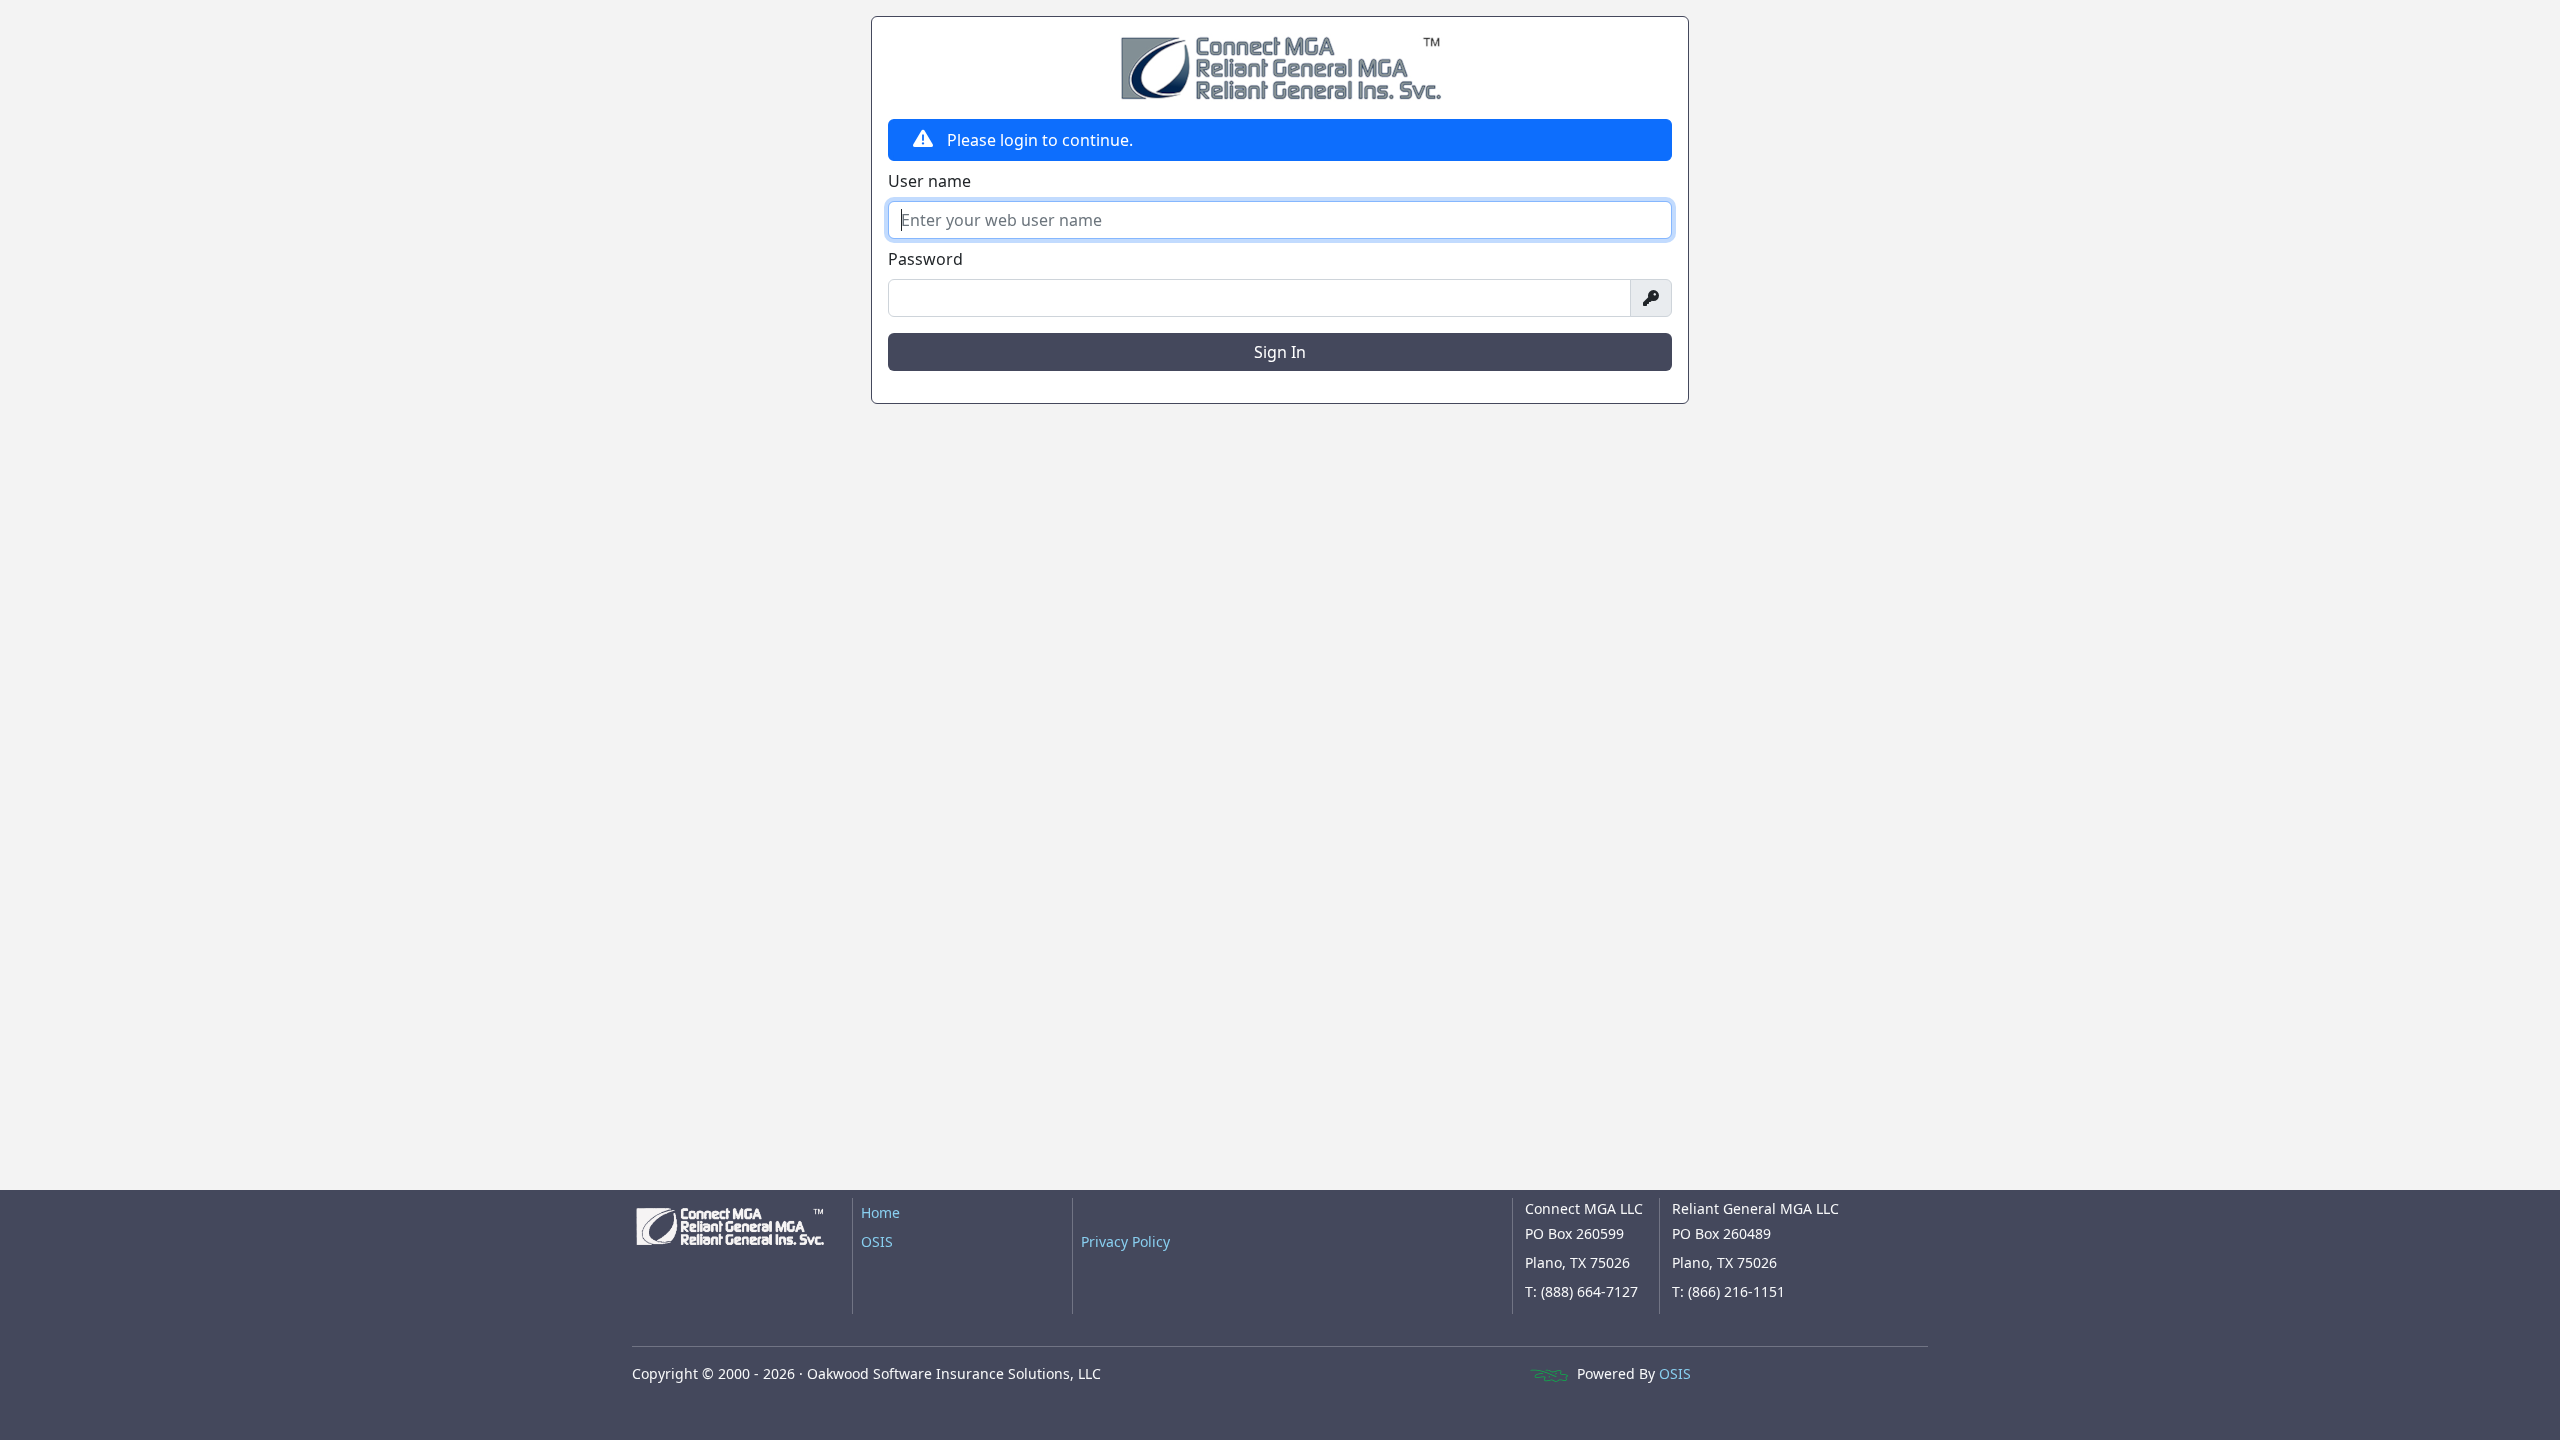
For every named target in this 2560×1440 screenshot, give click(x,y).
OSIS (877, 1241)
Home (880, 1212)
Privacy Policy (1125, 1241)
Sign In (1280, 352)
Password (925, 259)
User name (929, 181)
